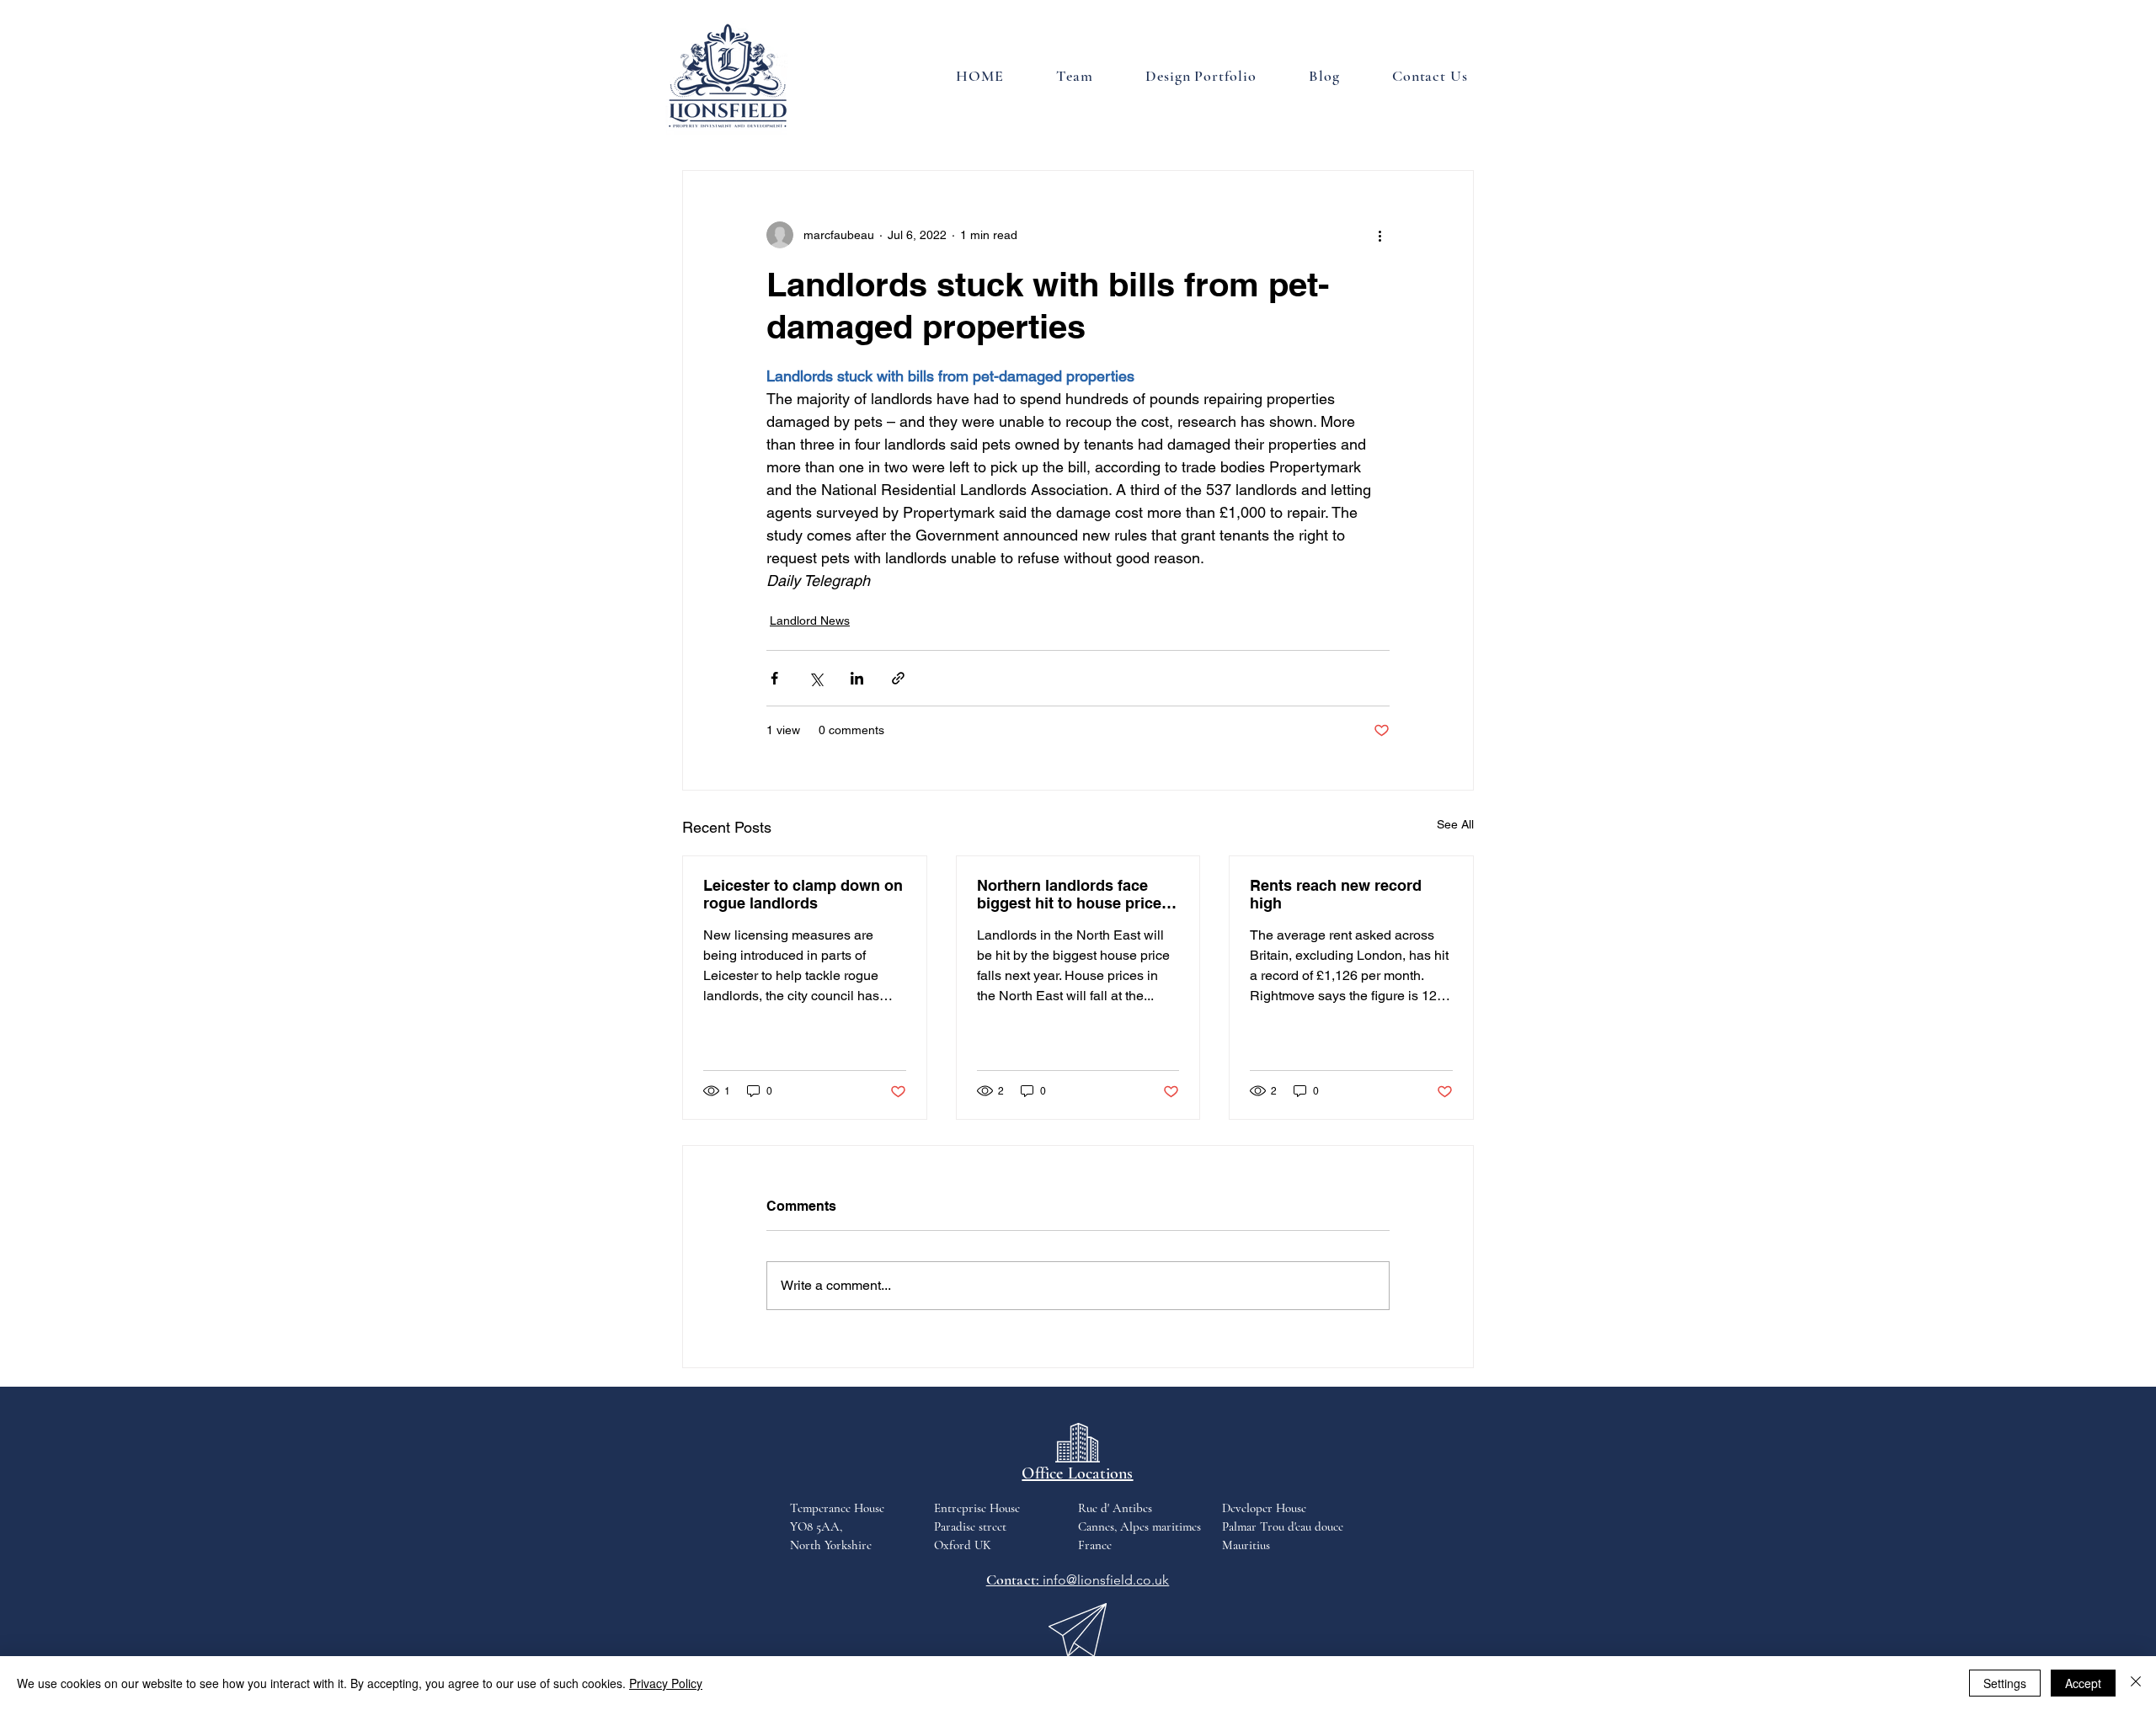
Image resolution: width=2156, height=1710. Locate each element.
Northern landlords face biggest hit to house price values (1069, 894)
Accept (2083, 1683)
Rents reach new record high (1336, 894)
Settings (2005, 1683)
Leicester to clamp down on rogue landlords (803, 894)
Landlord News (810, 621)
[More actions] (1380, 235)
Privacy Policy (666, 1683)
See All (1455, 824)
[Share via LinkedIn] (857, 678)
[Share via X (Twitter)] (816, 678)
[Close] (2136, 1683)
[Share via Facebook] (774, 678)
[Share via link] (898, 678)
